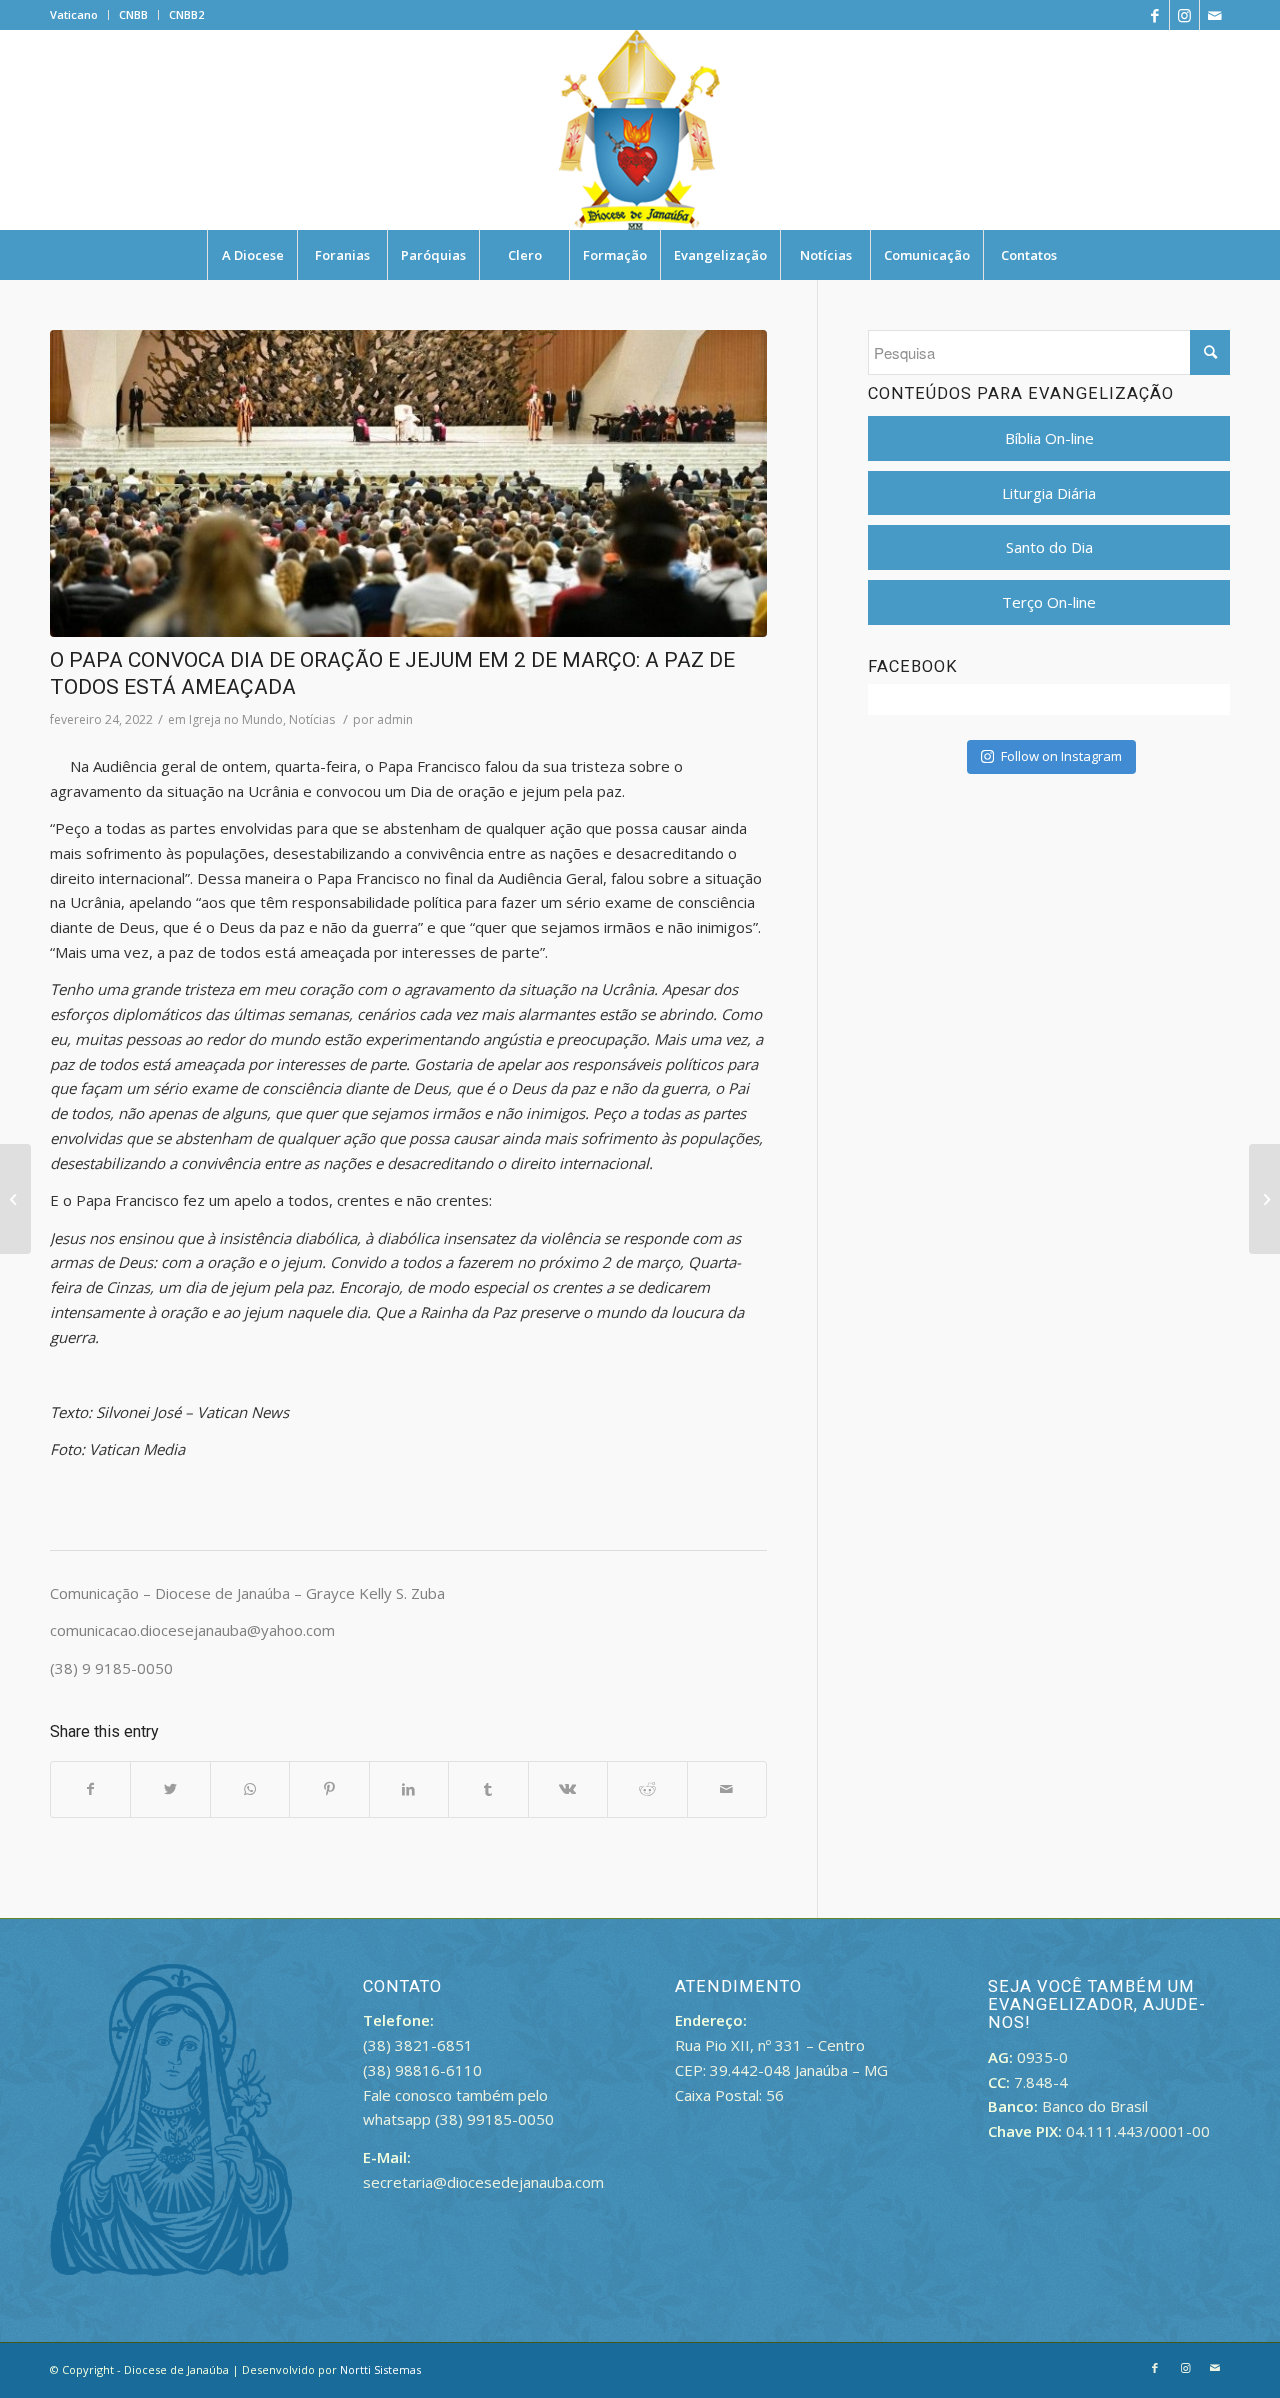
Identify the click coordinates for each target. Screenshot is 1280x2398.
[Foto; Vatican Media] (408, 483)
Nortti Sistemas (380, 2369)
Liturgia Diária (1049, 493)
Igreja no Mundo (236, 719)
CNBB (133, 14)
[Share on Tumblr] (488, 1789)
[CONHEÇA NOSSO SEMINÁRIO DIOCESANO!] (1264, 1199)
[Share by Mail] (727, 1789)
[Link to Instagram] (1184, 15)
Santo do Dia (1049, 547)
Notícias (312, 719)
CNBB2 (186, 14)
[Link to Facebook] (1154, 15)
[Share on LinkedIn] (409, 1789)
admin (395, 719)
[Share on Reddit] (647, 1789)
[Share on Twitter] (170, 1789)
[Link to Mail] (1215, 15)
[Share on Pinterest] (329, 1789)
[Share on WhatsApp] (250, 1789)
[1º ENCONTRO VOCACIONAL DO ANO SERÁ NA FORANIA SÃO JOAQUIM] (15, 1199)
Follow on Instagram (1061, 756)
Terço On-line (1049, 602)
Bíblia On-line (1049, 438)
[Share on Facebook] (90, 1789)
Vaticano (74, 14)
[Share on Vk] (568, 1789)
